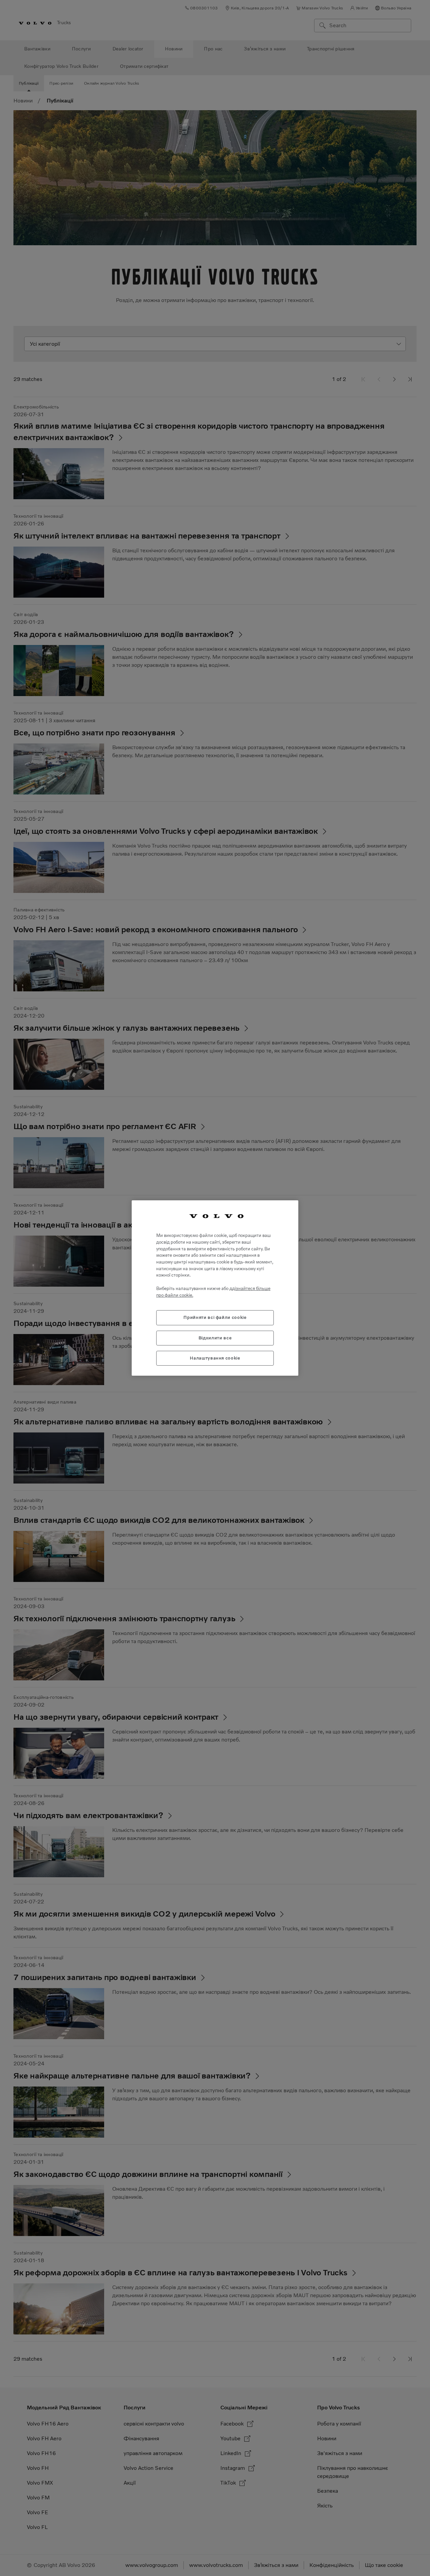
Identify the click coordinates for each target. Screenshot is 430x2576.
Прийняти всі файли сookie (215, 1317)
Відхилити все (215, 1338)
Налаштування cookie (215, 1358)
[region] (215, 1288)
